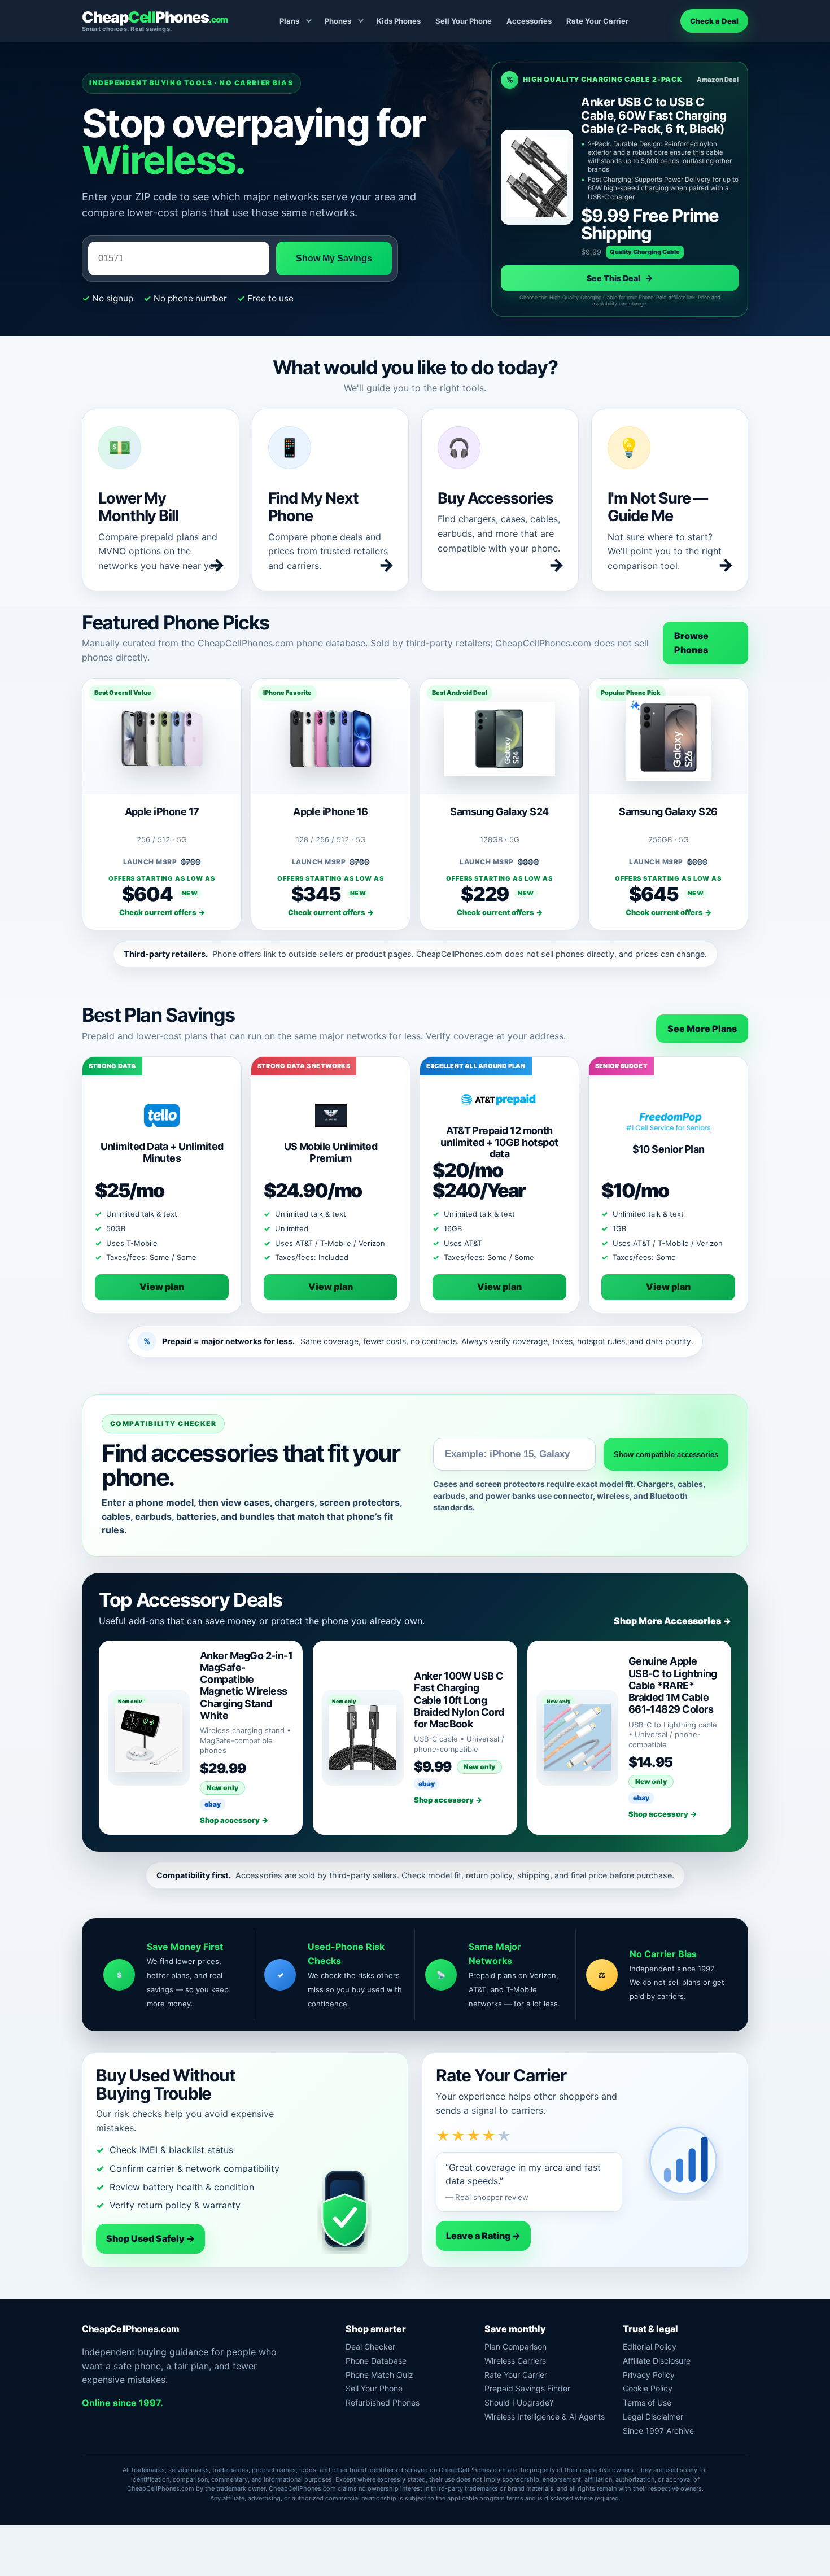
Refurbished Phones (383, 2402)
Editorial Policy (650, 2347)
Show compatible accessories (666, 1455)
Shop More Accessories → (672, 1621)
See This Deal (620, 278)
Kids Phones (399, 21)
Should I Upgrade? (519, 2402)
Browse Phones (691, 643)
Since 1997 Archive (658, 2431)
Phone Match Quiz (379, 2375)
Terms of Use (647, 2402)
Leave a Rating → (483, 2236)
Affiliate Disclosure (657, 2361)
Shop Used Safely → (150, 2238)
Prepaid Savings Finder (527, 2388)
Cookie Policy (648, 2388)
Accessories (529, 21)
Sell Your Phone (464, 21)
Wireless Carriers (515, 2361)
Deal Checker (370, 2347)
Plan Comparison (516, 2347)
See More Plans (702, 1029)
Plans (289, 21)
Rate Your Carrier (597, 21)
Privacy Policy (649, 2375)
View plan (162, 1287)
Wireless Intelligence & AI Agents (545, 2417)
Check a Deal (714, 21)
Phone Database (376, 2361)
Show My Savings (334, 258)
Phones (338, 21)
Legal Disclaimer (653, 2417)
